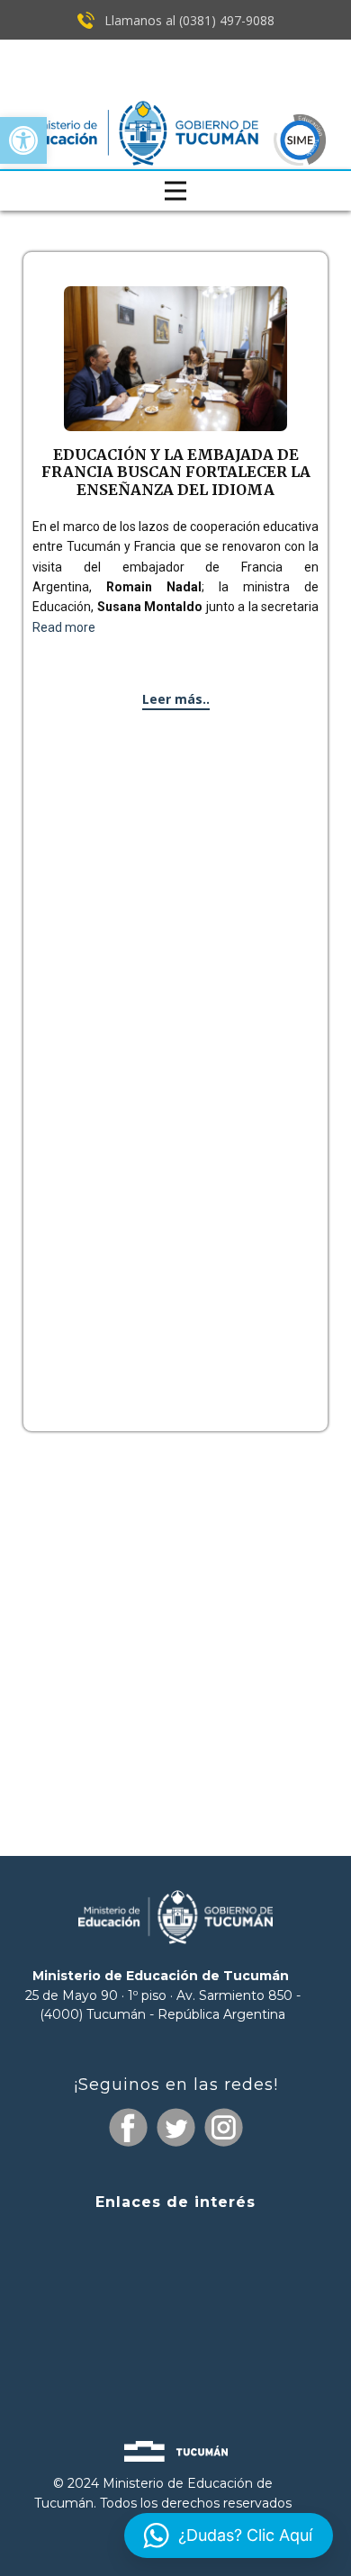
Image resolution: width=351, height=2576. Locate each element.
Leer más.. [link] (176, 699)
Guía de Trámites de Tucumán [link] (175, 2305)
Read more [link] (64, 627)
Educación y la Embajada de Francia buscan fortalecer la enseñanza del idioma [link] (176, 472)
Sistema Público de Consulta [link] (175, 2274)
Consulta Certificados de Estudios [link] (175, 2339)
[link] (23, 140)
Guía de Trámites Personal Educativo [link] (175, 2370)
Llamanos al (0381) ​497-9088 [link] (188, 20)
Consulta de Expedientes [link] (175, 2238)
